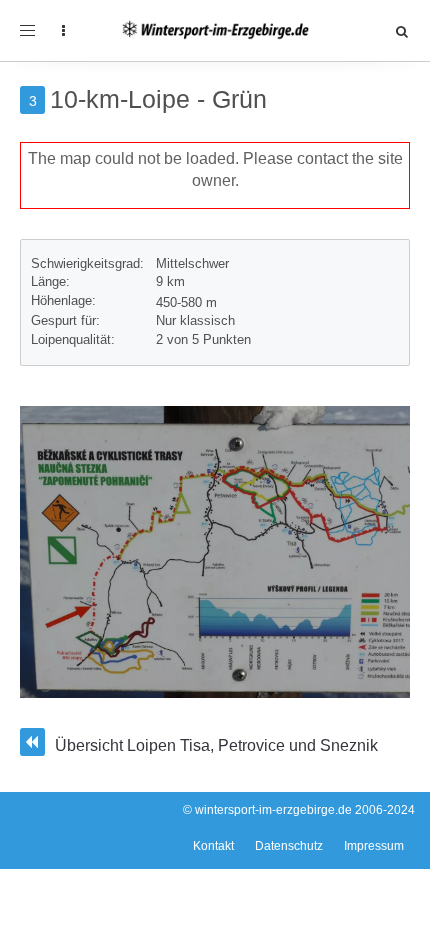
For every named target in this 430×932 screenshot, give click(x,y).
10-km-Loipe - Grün (158, 99)
